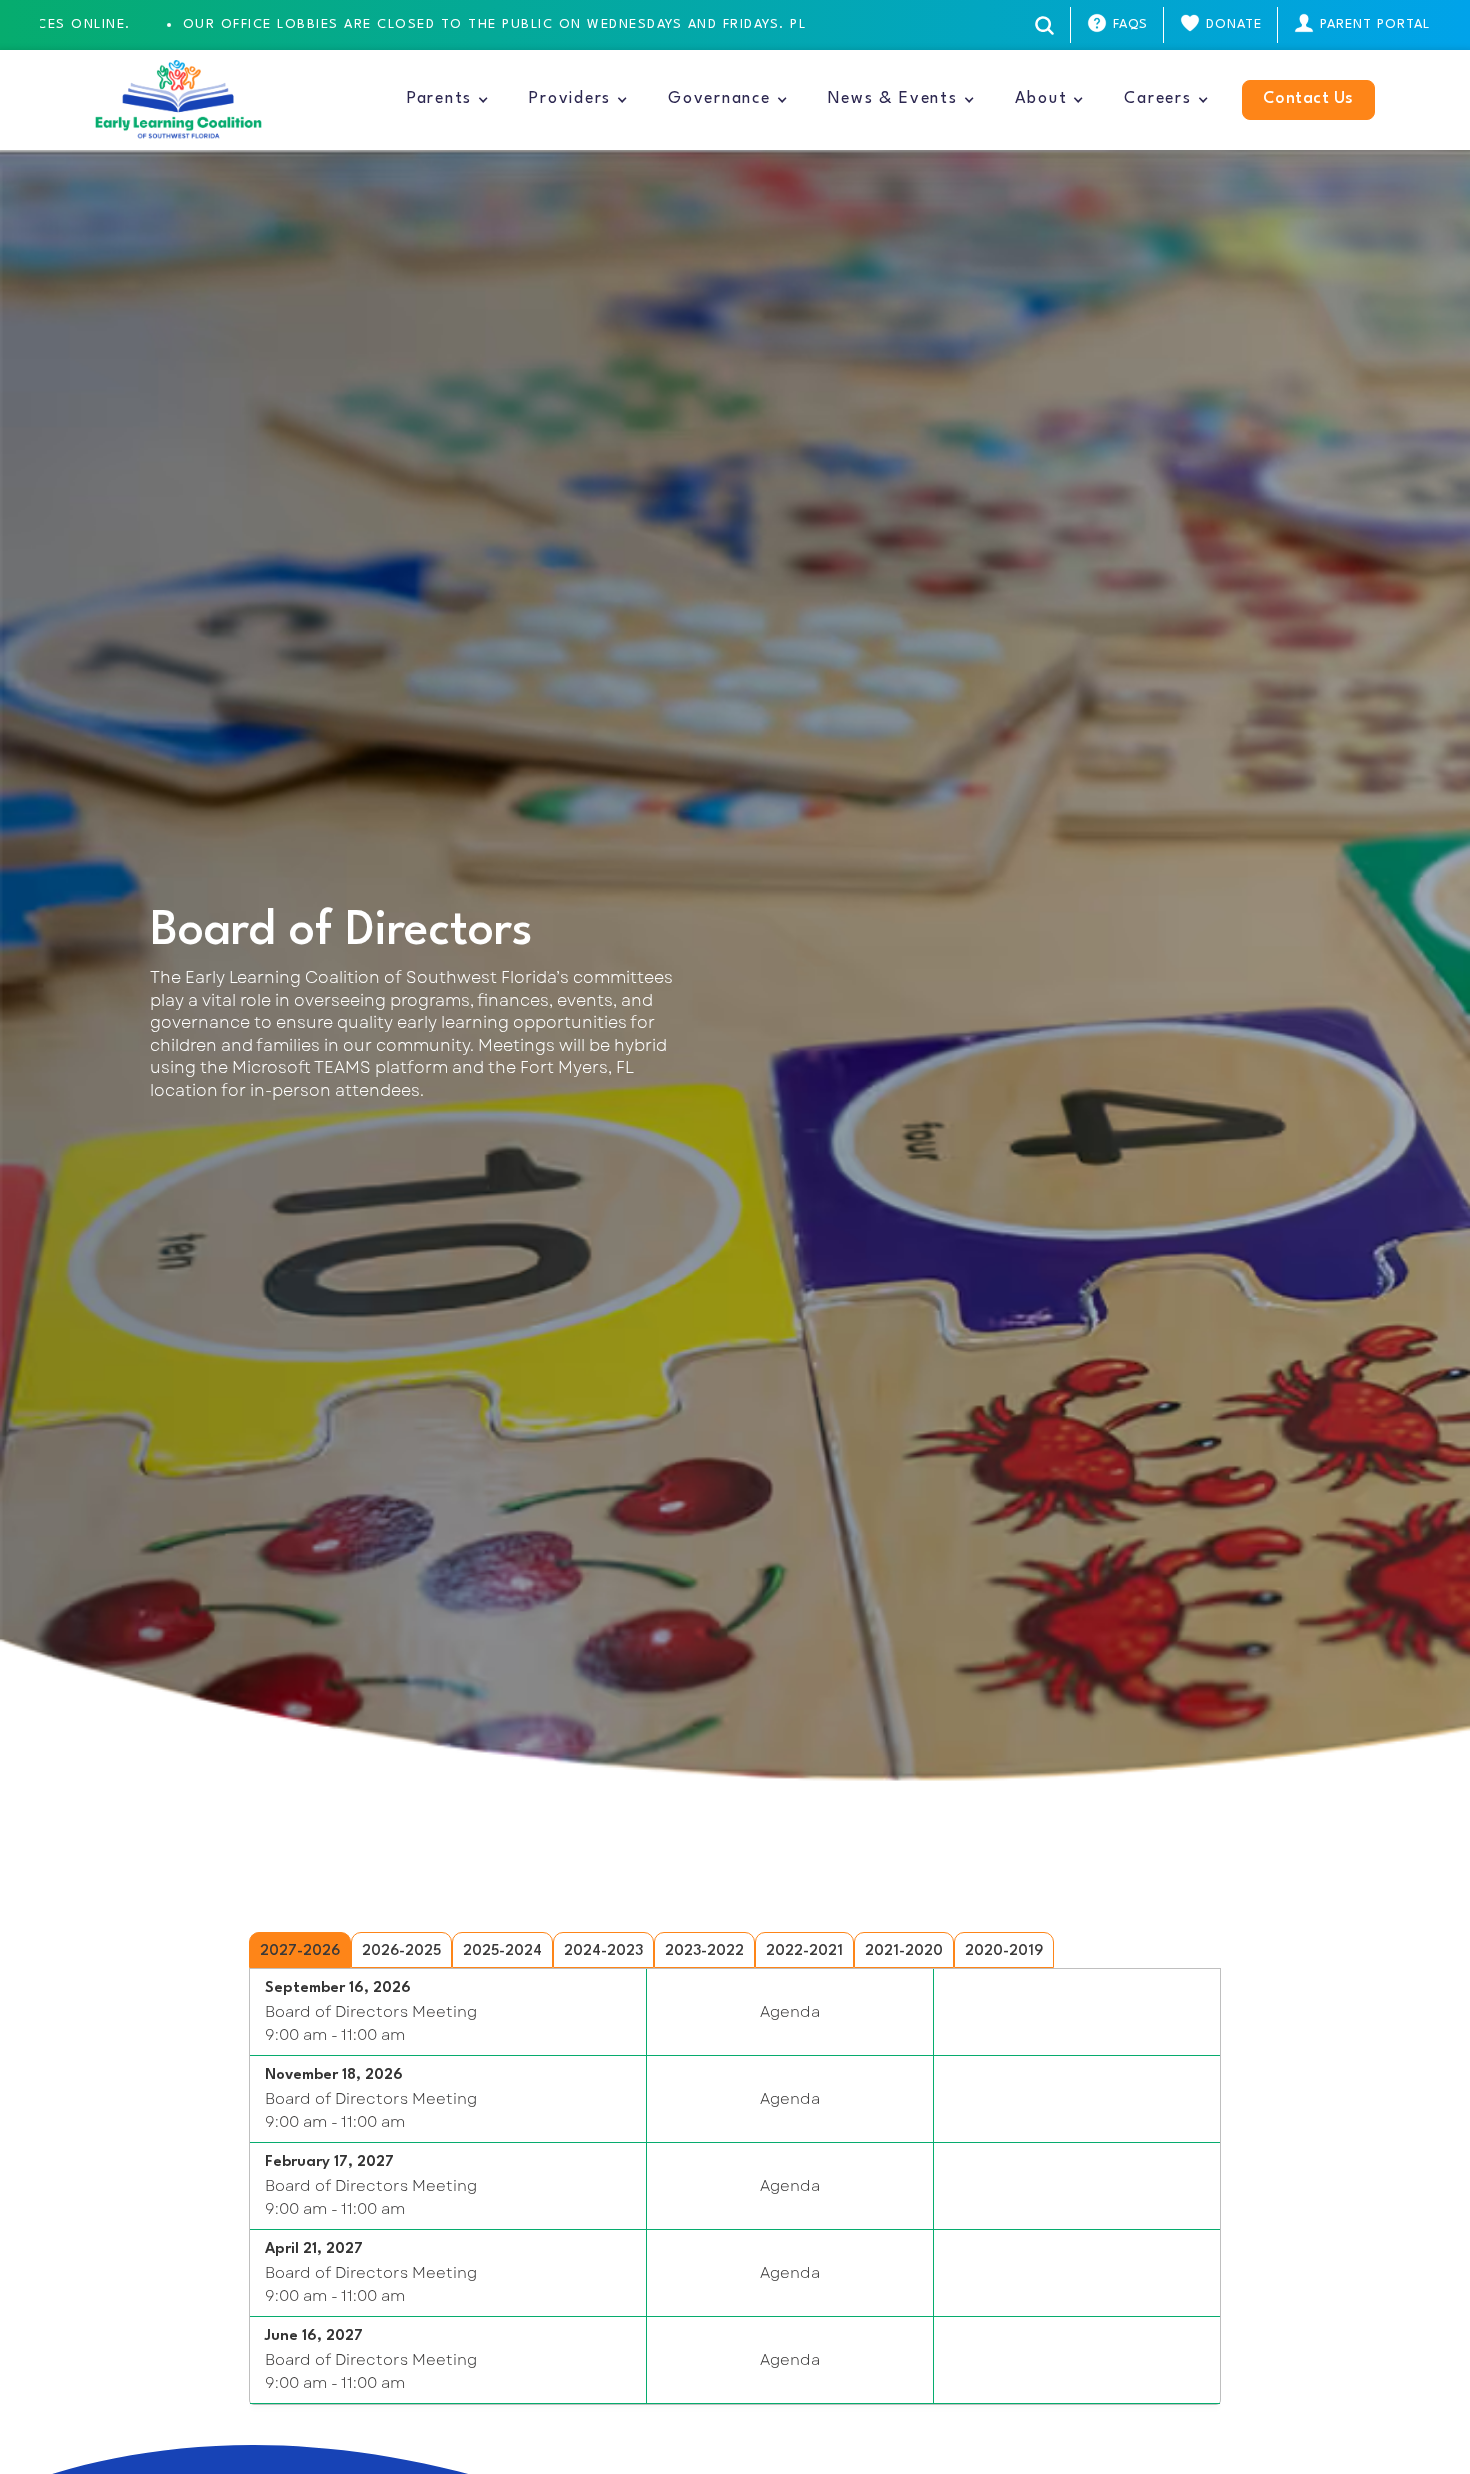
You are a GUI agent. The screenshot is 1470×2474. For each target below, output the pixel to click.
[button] (448, 100)
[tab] (300, 1950)
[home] (178, 100)
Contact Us (1308, 99)
